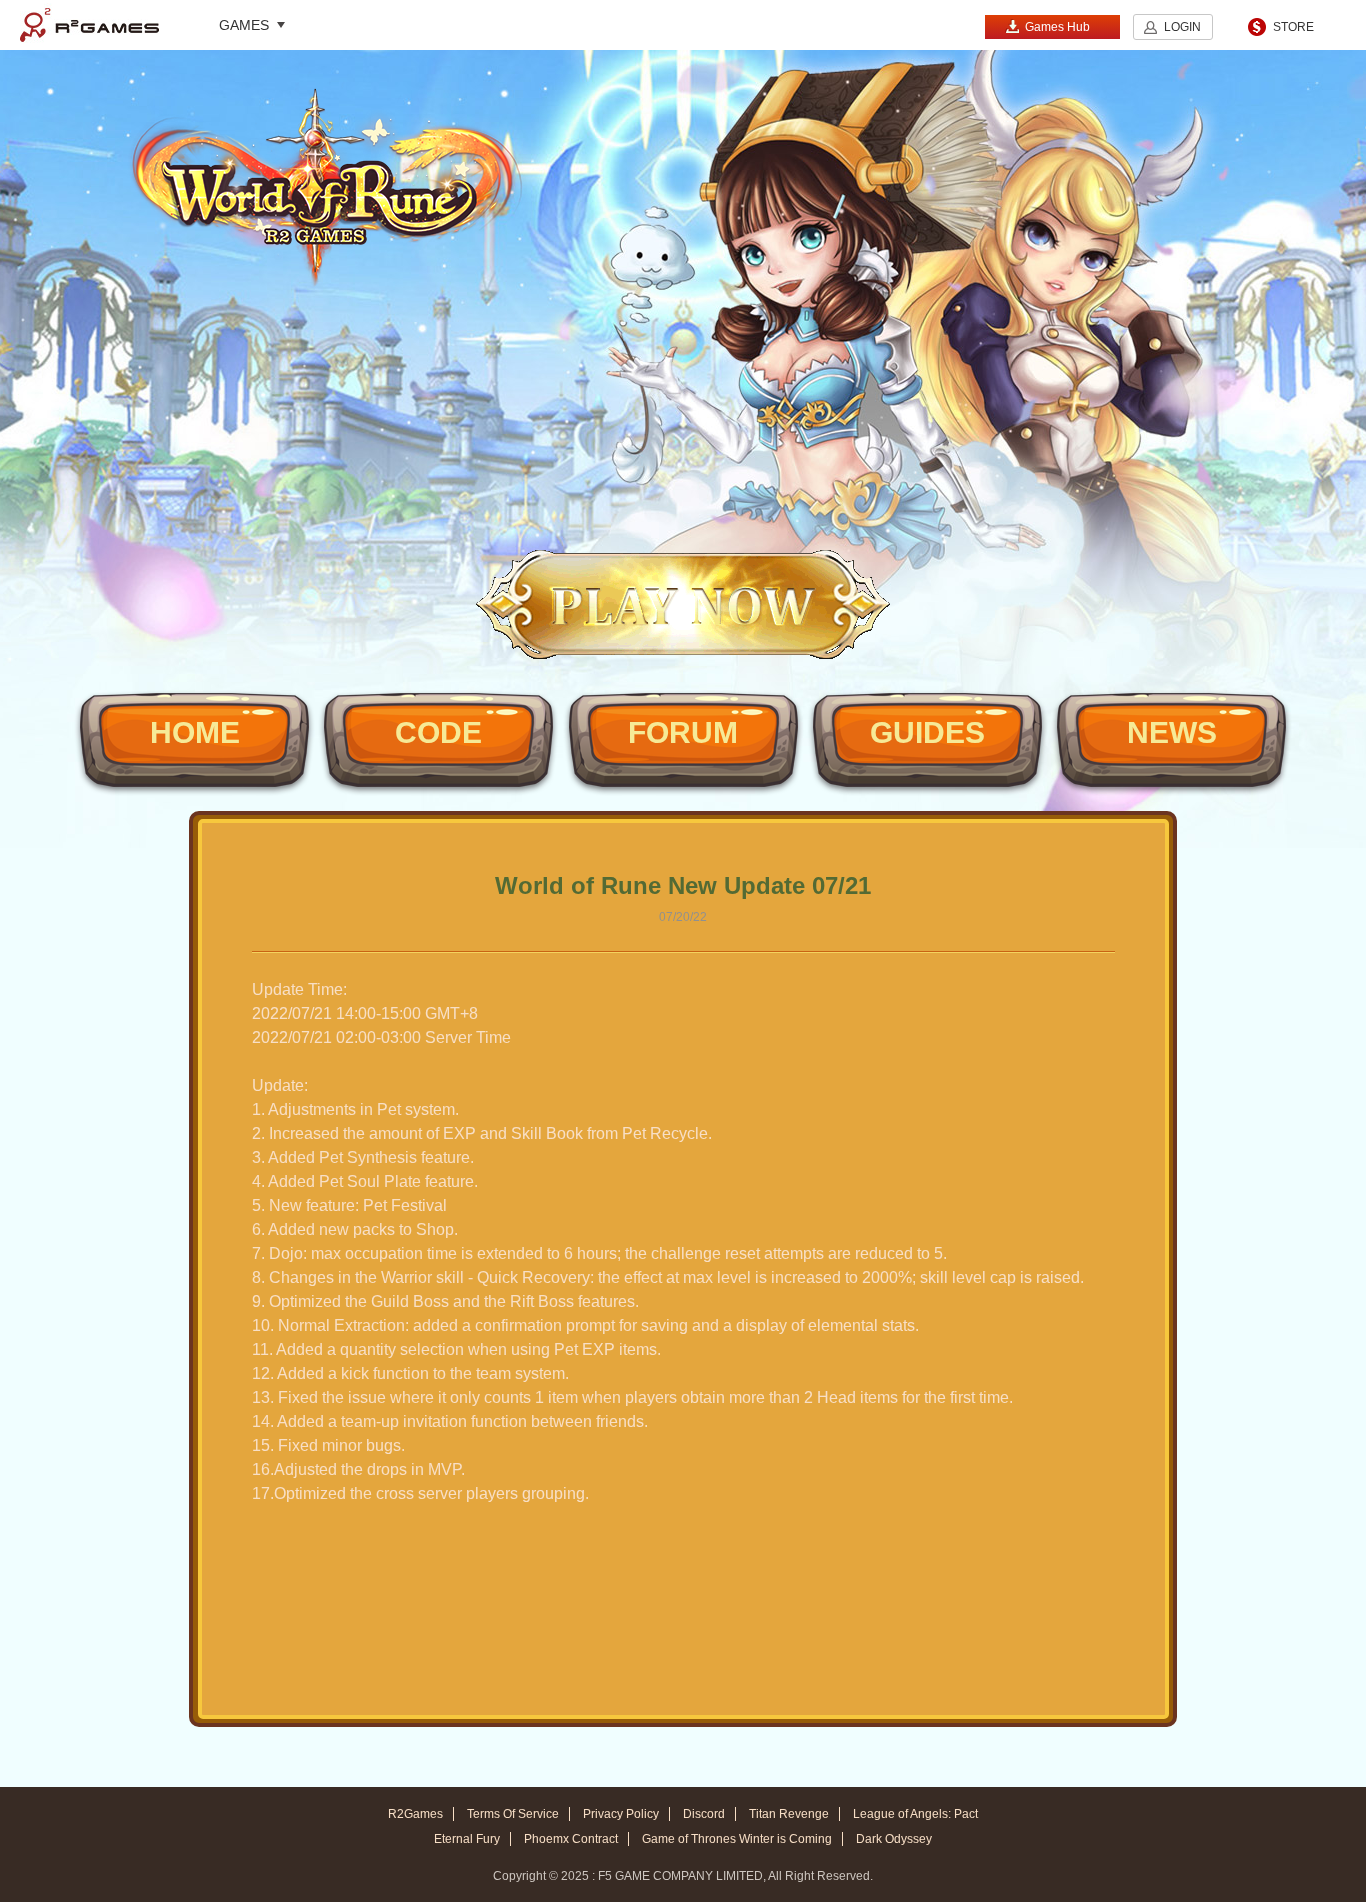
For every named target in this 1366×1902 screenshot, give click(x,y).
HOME (195, 732)
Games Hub (1057, 27)
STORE (1293, 27)
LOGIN (1182, 27)
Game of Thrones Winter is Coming (737, 1839)
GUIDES (927, 732)
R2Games (89, 25)
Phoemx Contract (571, 1839)
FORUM (683, 732)
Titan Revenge (789, 1814)
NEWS (1172, 732)
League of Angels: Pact (915, 1814)
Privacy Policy (621, 1814)
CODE (438, 732)
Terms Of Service (513, 1814)
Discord (704, 1814)
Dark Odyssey (894, 1839)
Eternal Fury (467, 1839)
